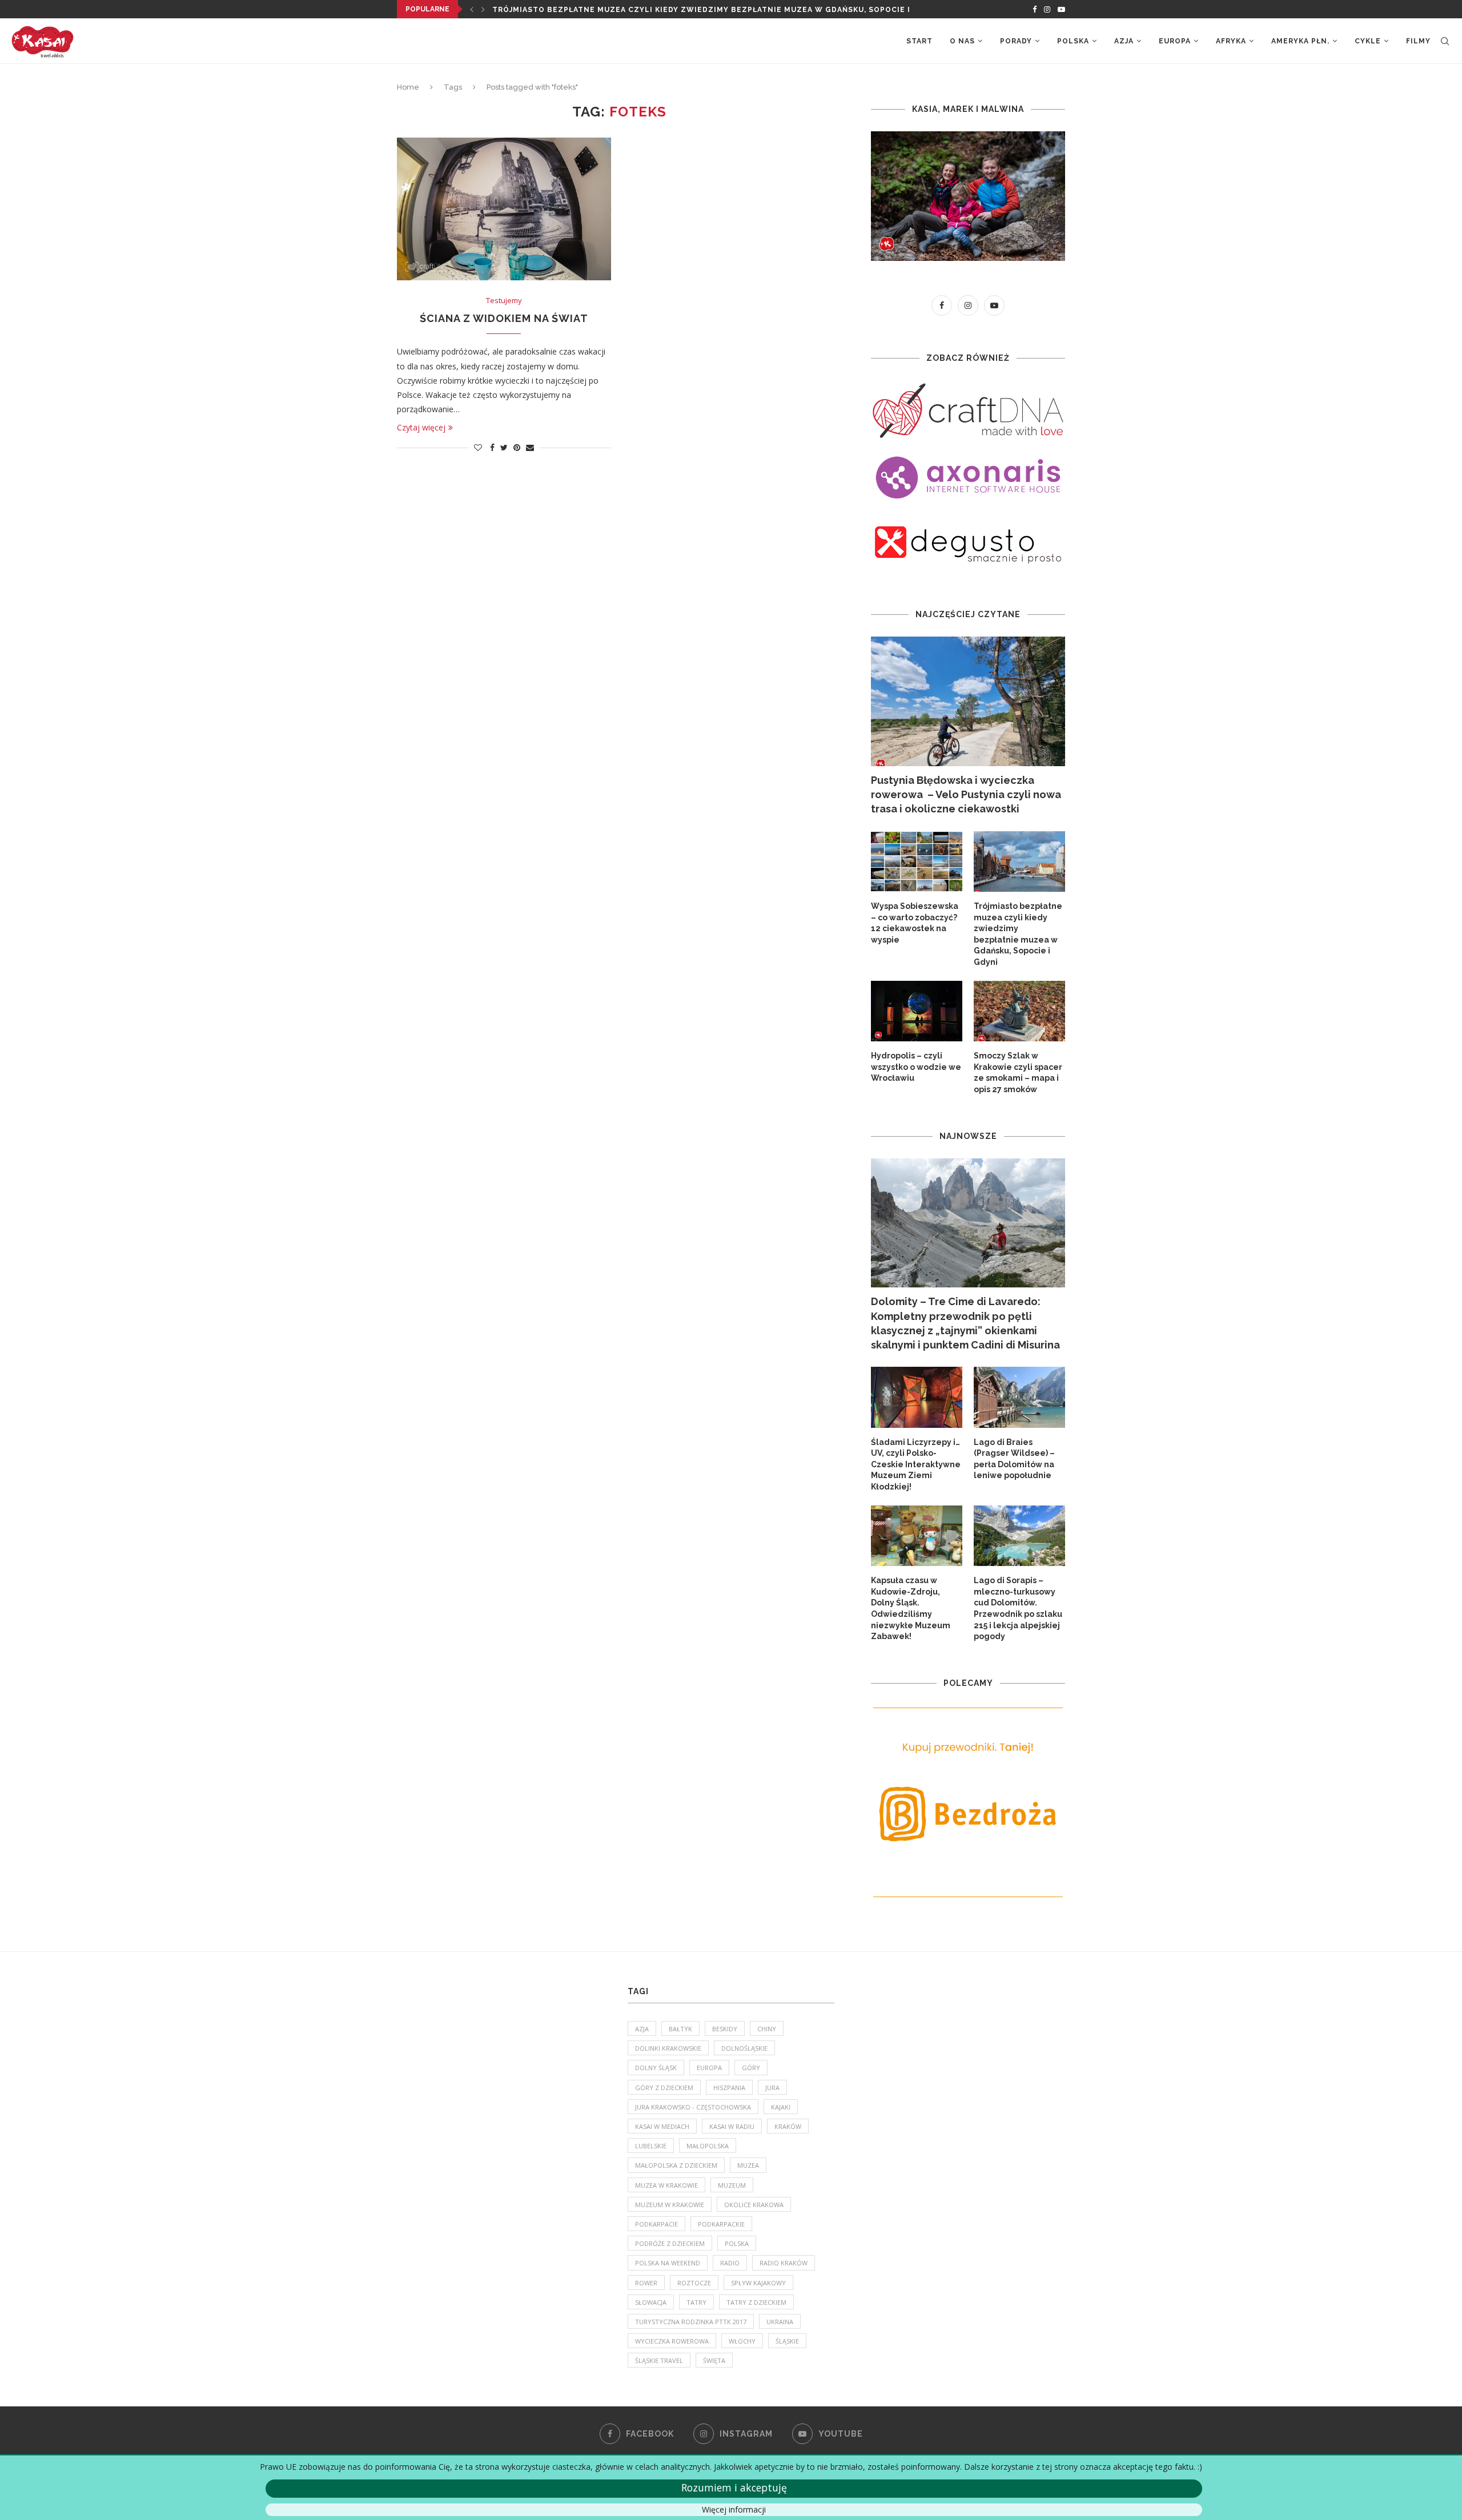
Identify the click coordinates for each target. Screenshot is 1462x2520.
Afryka (1231, 41)
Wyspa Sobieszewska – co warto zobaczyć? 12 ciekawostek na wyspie (915, 923)
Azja (1124, 41)
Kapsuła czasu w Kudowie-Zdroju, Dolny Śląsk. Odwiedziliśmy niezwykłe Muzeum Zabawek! (911, 1608)
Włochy (742, 2341)
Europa (1175, 41)
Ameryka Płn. (1300, 41)
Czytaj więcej (421, 427)
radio (730, 2263)
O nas (962, 41)
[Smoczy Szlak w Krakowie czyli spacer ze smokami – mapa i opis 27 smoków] (1019, 1011)
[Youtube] (1061, 9)
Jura (772, 2088)
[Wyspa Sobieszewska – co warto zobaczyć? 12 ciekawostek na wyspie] (917, 862)
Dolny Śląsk (656, 2068)
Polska (1073, 41)
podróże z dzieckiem (670, 2243)
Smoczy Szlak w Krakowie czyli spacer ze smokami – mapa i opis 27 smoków (1018, 1072)
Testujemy (504, 301)
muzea (748, 2165)
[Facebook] (1035, 9)
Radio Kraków (784, 2263)
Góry (751, 2068)
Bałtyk (680, 2029)
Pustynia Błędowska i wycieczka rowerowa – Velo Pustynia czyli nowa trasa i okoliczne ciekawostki (966, 794)
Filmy (1418, 41)
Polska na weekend (668, 2263)
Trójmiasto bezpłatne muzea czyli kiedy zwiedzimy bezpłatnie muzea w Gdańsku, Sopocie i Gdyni (1018, 934)
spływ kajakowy (758, 2283)
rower (646, 2283)
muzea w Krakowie (666, 2185)
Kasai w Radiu (732, 2126)
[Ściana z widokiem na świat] (504, 209)
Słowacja (651, 2302)
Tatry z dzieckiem (756, 2302)
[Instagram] (1047, 9)
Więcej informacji (734, 2509)
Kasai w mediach (662, 2126)
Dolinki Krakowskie (668, 2048)
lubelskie (651, 2146)
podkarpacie (656, 2224)
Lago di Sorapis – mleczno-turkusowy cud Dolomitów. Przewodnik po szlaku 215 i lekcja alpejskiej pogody (1018, 1608)
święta (714, 2360)
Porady (1016, 41)
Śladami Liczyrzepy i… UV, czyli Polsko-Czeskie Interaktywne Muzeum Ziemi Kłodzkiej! (916, 1464)
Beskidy (725, 2029)
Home (408, 87)
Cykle (1368, 41)
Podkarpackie (721, 2224)
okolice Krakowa (754, 2205)
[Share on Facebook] (492, 447)
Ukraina (780, 2322)
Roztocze (694, 2283)
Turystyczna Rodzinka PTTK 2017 (691, 2322)
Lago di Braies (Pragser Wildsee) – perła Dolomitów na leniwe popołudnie (1014, 1459)
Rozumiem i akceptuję (734, 2487)
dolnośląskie (744, 2048)
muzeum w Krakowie (670, 2205)
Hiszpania (729, 2088)
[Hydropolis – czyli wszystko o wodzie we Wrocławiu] (917, 1011)
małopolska (708, 2146)
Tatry (696, 2302)
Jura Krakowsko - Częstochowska (693, 2107)
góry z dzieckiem (664, 2088)
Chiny (767, 2029)
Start (919, 41)
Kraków (788, 2126)
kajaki (781, 2107)
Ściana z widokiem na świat (504, 318)
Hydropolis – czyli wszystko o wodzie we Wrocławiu (916, 1067)
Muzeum (732, 2185)
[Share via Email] (530, 447)
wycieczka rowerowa (672, 2341)
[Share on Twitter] (504, 447)
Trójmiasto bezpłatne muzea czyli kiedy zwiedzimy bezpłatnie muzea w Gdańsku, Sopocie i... (705, 10)
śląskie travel (659, 2360)
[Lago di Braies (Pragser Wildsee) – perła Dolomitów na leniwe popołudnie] (1019, 1397)
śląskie (787, 2341)
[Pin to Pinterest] (517, 447)
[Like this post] (478, 447)
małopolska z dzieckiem (676, 2165)
